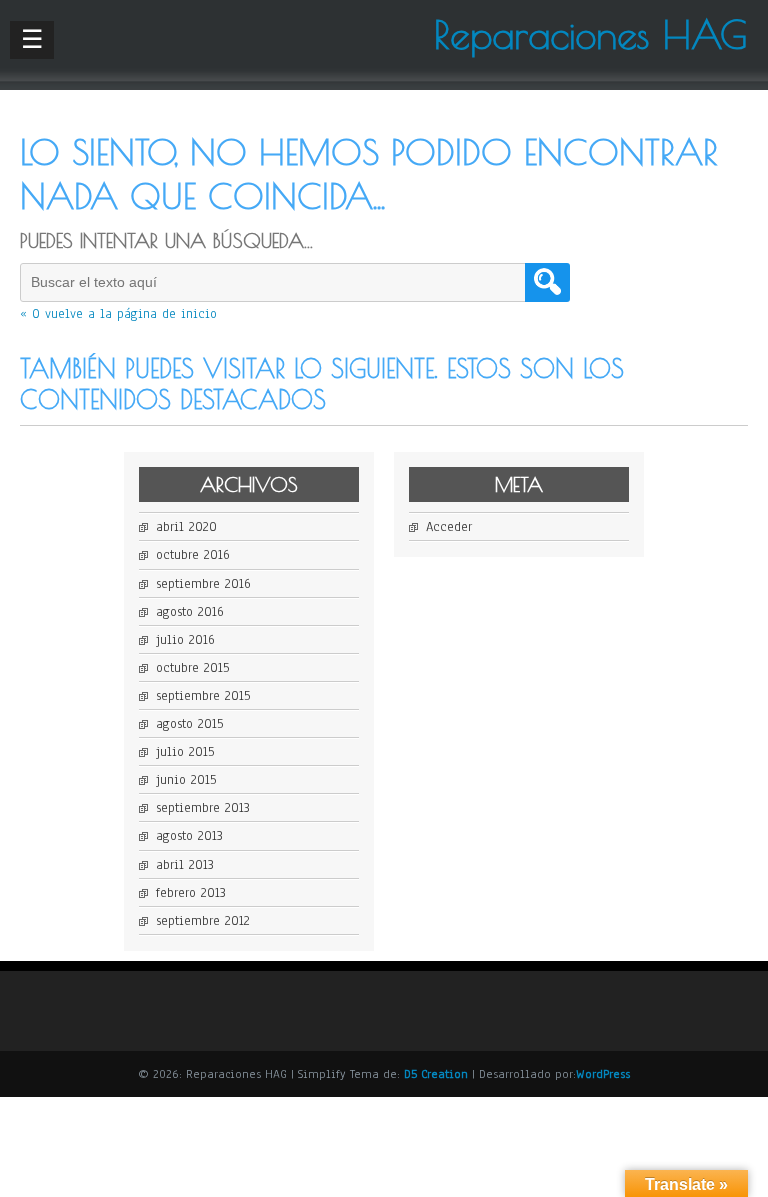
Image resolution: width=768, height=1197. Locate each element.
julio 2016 (185, 640)
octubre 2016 (193, 555)
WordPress (603, 1074)
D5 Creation (436, 1074)
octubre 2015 (192, 668)
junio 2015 (186, 780)
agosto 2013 (189, 836)
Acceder (449, 527)
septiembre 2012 (203, 921)
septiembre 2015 (203, 696)
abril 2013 (185, 865)
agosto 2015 (189, 724)
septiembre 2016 (203, 584)
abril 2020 (186, 527)
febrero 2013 (191, 893)
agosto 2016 (190, 612)
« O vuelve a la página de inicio (118, 314)
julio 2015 (185, 752)
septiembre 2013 (203, 808)
